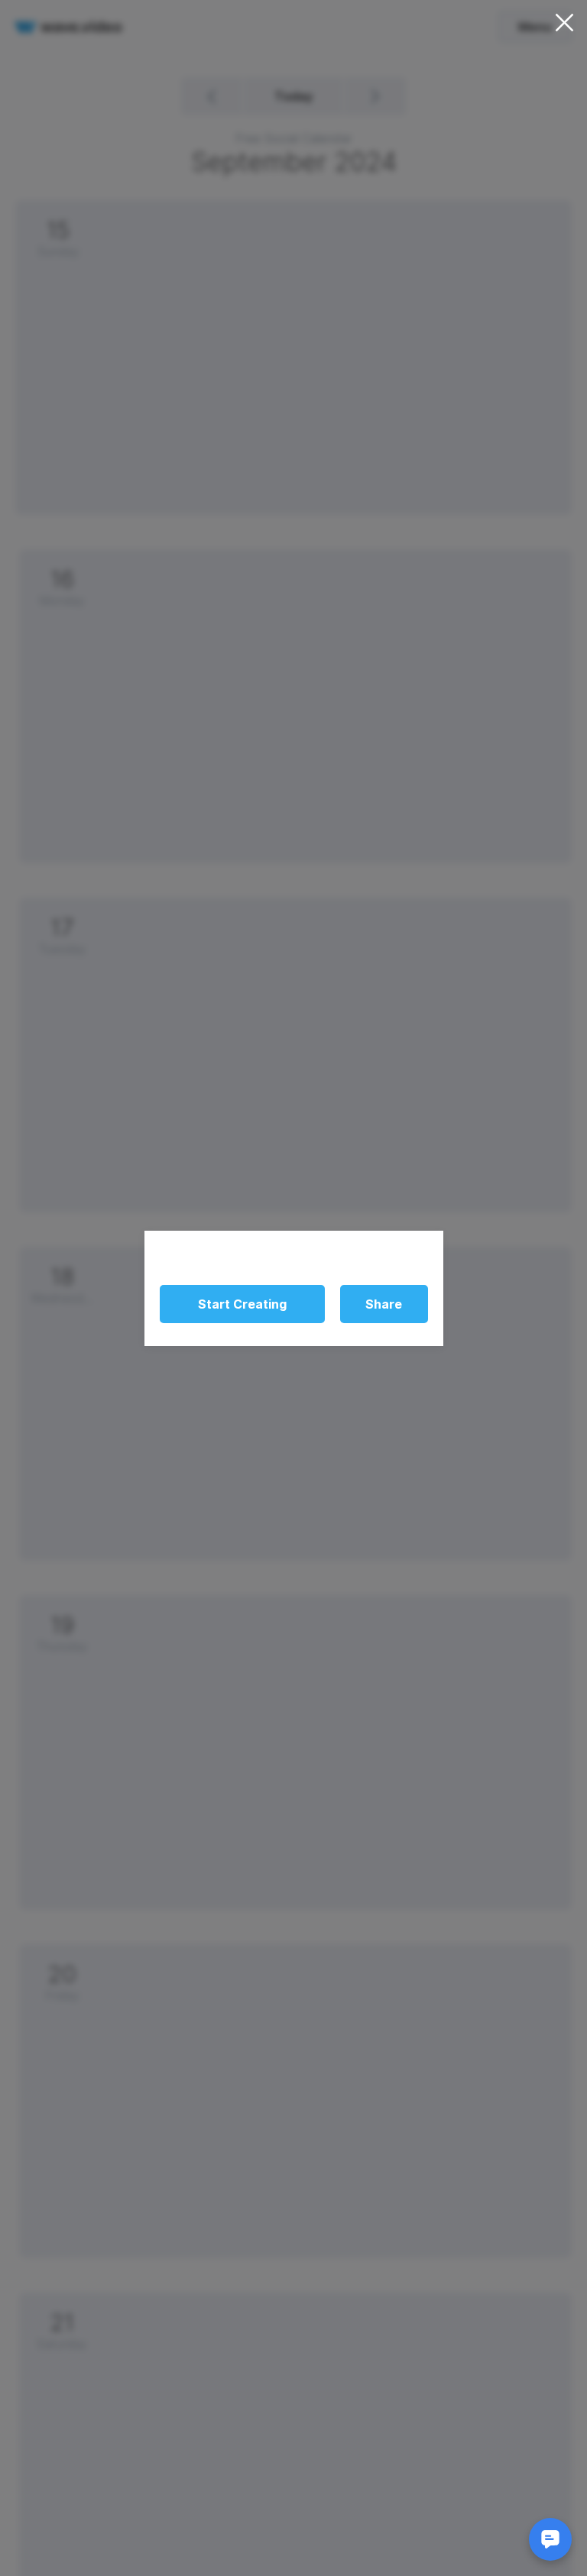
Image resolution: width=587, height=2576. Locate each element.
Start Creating (242, 1304)
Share (384, 1304)
